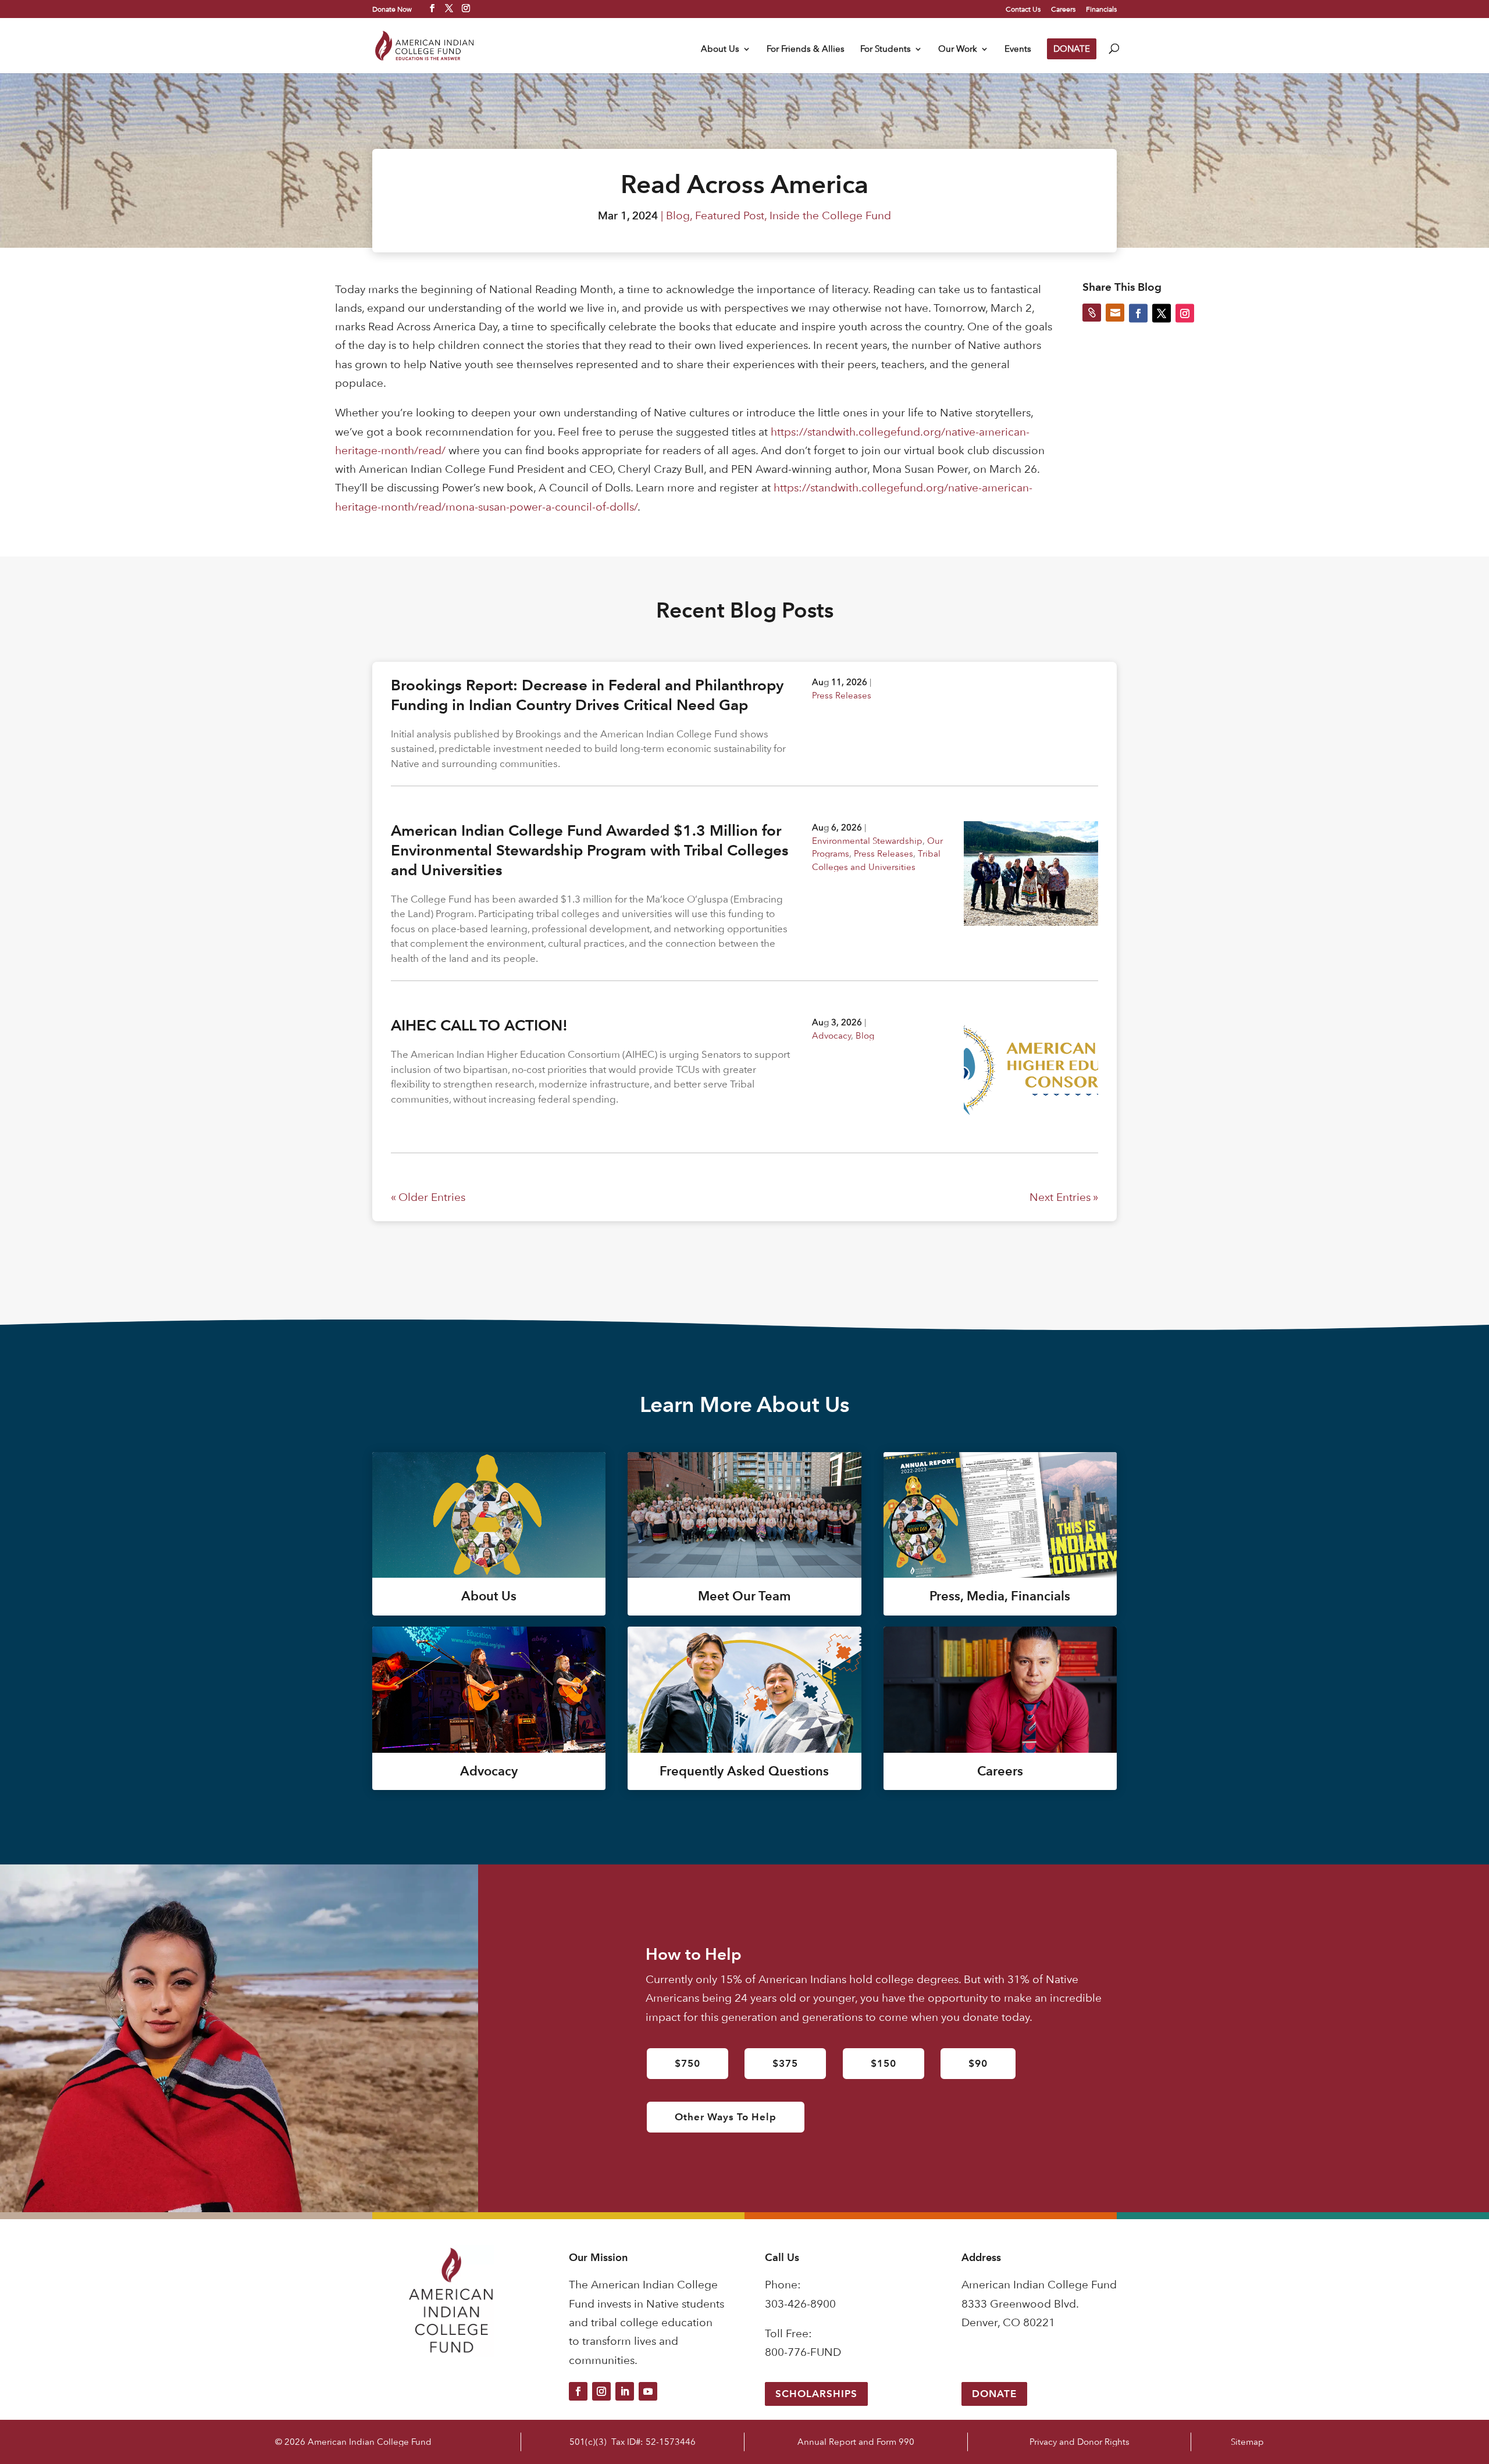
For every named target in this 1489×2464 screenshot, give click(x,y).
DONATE (1072, 49)
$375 (785, 2063)
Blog (678, 215)
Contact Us (1023, 9)
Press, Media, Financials (1000, 1596)
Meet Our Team (744, 1596)
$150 (884, 2063)
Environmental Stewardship (867, 841)
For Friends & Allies (806, 49)
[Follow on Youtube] (648, 2391)
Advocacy (831, 1035)
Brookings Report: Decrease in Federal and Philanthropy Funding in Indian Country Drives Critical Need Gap (587, 695)
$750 (687, 2063)
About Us (720, 49)
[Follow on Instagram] (601, 2391)
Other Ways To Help (726, 2117)
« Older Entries (428, 1197)
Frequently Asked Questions (744, 1771)
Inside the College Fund (830, 215)
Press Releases (842, 695)
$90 (978, 2063)
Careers (1063, 9)
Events (1018, 49)
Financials (1101, 9)
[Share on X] (1162, 313)
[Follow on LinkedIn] (625, 2391)
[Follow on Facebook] (578, 2391)
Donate (994, 2394)
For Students (886, 49)
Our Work (958, 49)
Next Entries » (1064, 1197)
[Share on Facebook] (1138, 313)
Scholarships (816, 2394)
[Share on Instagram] (1185, 313)
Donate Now (392, 9)
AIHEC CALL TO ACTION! (479, 1025)
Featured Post (730, 215)
